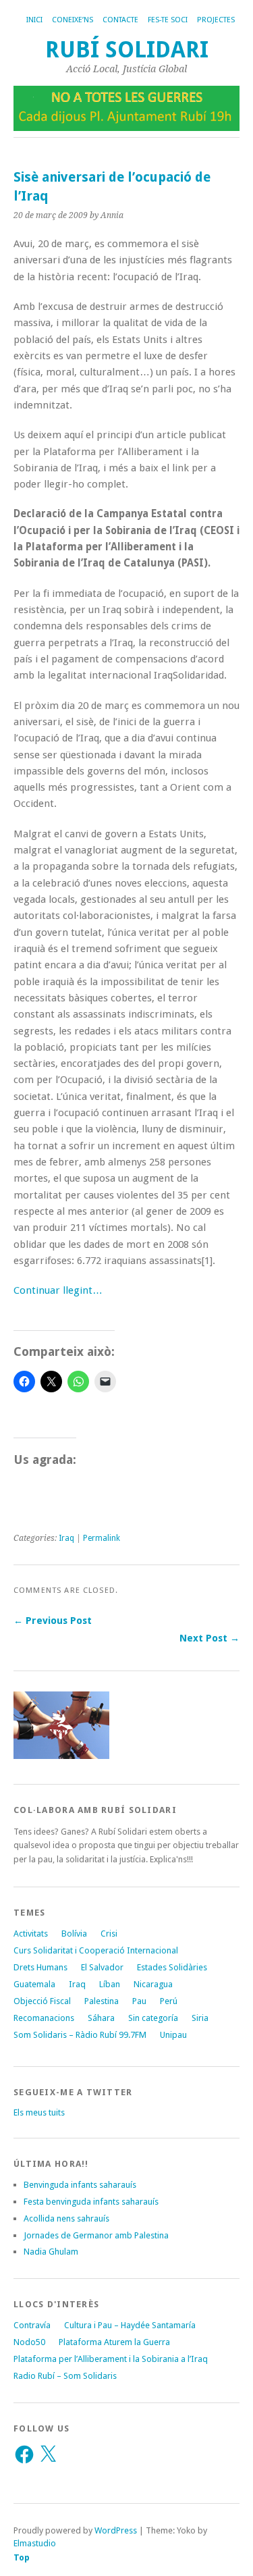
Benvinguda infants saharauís (80, 2185)
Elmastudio (35, 2543)
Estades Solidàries (172, 1967)
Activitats (31, 1934)
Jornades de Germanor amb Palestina (96, 2235)
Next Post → (209, 1638)
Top (22, 2557)
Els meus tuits (39, 2112)
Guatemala (34, 1984)
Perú (169, 2001)
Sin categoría (153, 2018)
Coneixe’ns (73, 20)
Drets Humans (40, 1967)
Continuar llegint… (58, 1290)
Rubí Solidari (127, 50)
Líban (110, 1984)
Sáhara (101, 2018)
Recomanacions (44, 2018)
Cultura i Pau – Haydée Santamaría (130, 2325)
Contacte (120, 20)
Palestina (102, 2001)
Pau (139, 2001)
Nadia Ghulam (51, 2252)
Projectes (216, 20)
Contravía (32, 2325)
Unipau (173, 2035)
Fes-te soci (168, 20)
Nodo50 (29, 2342)
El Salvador (102, 1967)
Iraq (66, 1538)
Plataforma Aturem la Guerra (114, 2342)
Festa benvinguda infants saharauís (91, 2202)
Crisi (109, 1934)
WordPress (116, 2530)
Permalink (102, 1538)
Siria (200, 2018)
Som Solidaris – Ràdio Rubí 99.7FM (80, 2035)
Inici (34, 20)
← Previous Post (53, 1621)
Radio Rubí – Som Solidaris (65, 2376)
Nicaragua (153, 1984)
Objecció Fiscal (42, 2001)
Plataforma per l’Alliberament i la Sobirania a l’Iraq (111, 2359)
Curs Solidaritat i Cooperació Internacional (96, 1950)
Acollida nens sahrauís (66, 2218)
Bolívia (74, 1934)
